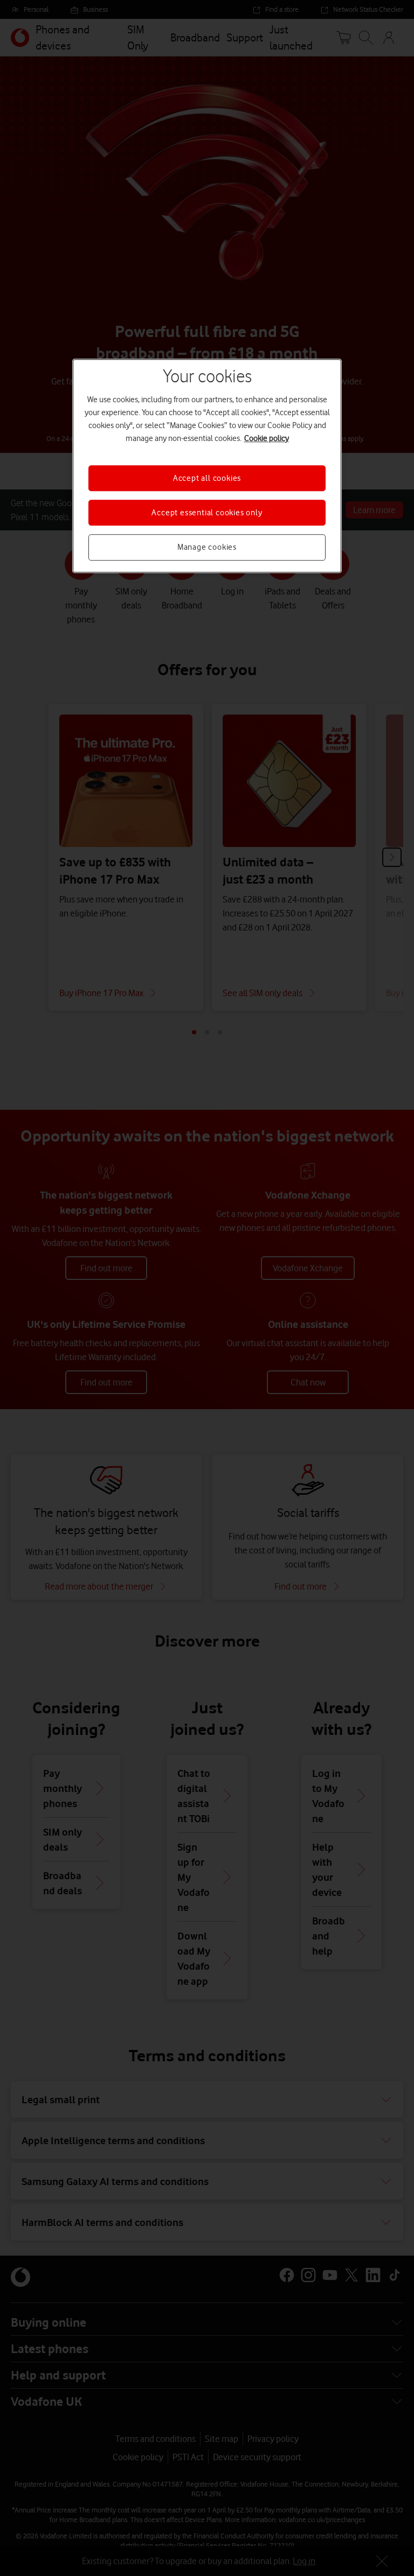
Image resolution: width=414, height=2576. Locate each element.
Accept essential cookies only (207, 513)
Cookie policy (267, 438)
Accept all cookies (207, 478)
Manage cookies (207, 548)
